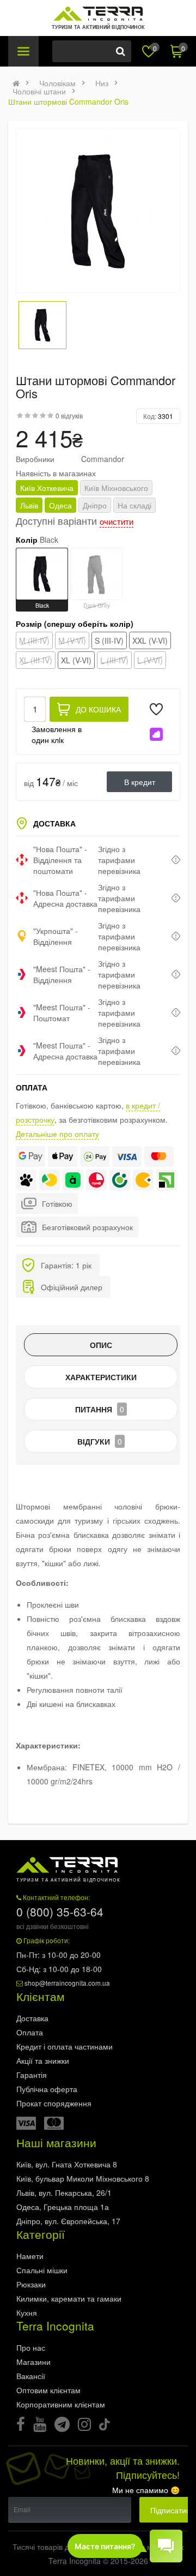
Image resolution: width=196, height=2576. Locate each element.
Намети (30, 2256)
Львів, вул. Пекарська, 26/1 (64, 2192)
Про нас (31, 2347)
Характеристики (101, 1377)
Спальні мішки (42, 2270)
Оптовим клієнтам (48, 2390)
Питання (100, 1409)
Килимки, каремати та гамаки (69, 2298)
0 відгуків (69, 415)
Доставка (32, 2018)
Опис (101, 1345)
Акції (43, 2060)
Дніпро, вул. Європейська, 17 (68, 2221)
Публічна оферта (47, 2089)
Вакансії (31, 2376)
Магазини (33, 2362)
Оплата (30, 2032)
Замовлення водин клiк (57, 734)
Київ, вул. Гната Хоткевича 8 (67, 2164)
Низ (102, 83)
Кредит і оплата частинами (65, 2046)
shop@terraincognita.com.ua (67, 1983)
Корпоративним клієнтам (61, 2404)
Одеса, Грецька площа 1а (63, 2207)
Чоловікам (57, 83)
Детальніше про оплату (57, 1134)
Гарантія (32, 2075)
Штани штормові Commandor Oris (68, 101)
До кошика (98, 709)
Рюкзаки (31, 2284)
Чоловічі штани (39, 91)
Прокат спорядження (54, 2103)
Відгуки (100, 1441)
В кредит (140, 782)
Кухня (27, 2313)
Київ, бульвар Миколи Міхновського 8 (83, 2178)
